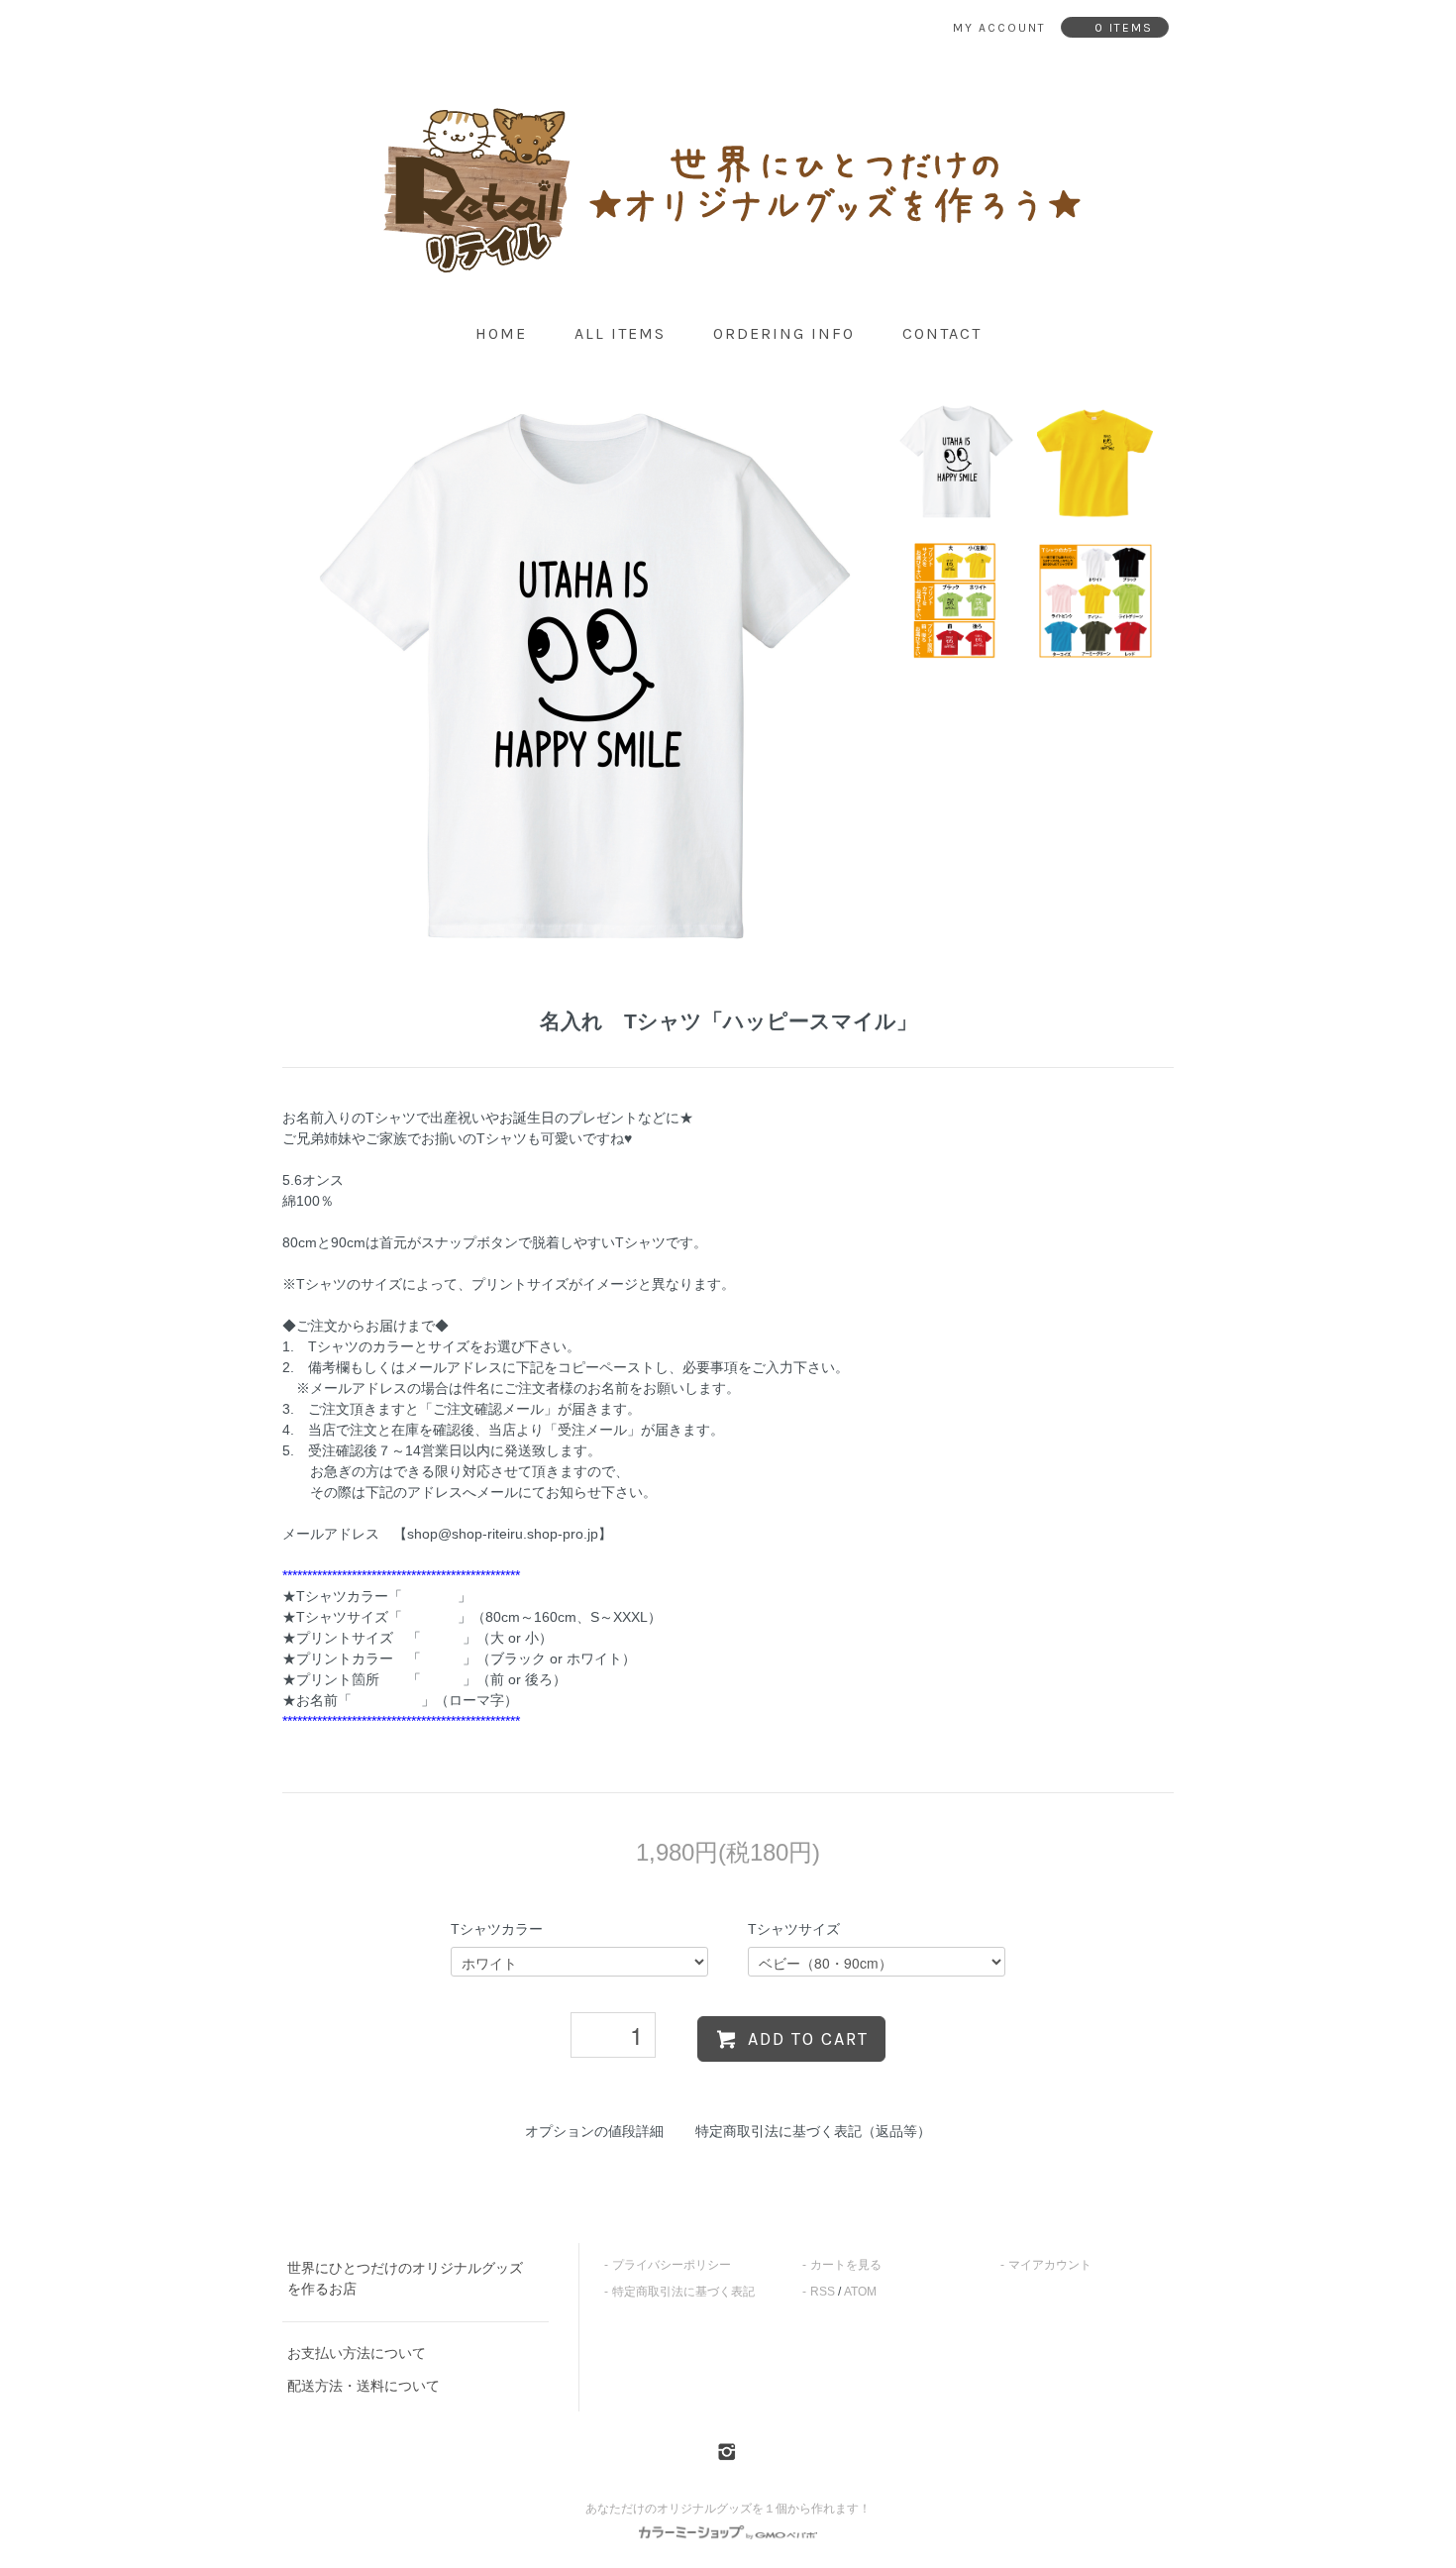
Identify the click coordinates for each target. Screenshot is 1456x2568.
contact (942, 333)
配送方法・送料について (364, 2386)
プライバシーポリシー (672, 2265)
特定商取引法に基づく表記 (683, 2292)
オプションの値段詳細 (594, 2131)
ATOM (860, 2292)
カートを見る (846, 2265)
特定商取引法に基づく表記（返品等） (813, 2131)
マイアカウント (1050, 2265)
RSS (823, 2292)
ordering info (784, 333)
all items (620, 333)
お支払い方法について (357, 2353)
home (501, 333)
